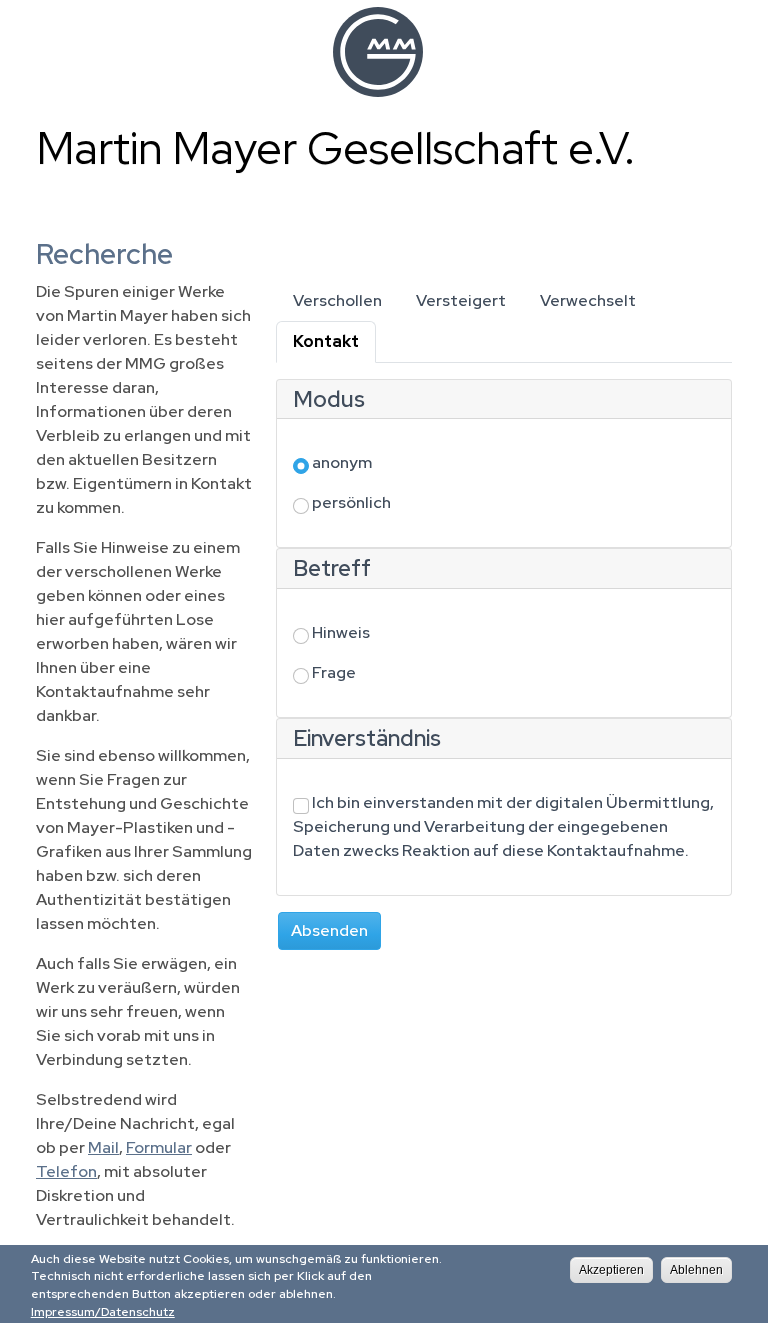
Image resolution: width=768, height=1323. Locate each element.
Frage (334, 672)
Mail (103, 1147)
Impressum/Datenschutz (103, 1312)
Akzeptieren (611, 1270)
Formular (159, 1147)
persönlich (351, 502)
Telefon (66, 1171)
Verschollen (337, 300)
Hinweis (341, 632)
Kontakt (334, 341)
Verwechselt (588, 300)
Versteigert (461, 300)
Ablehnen (696, 1270)
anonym (342, 462)
